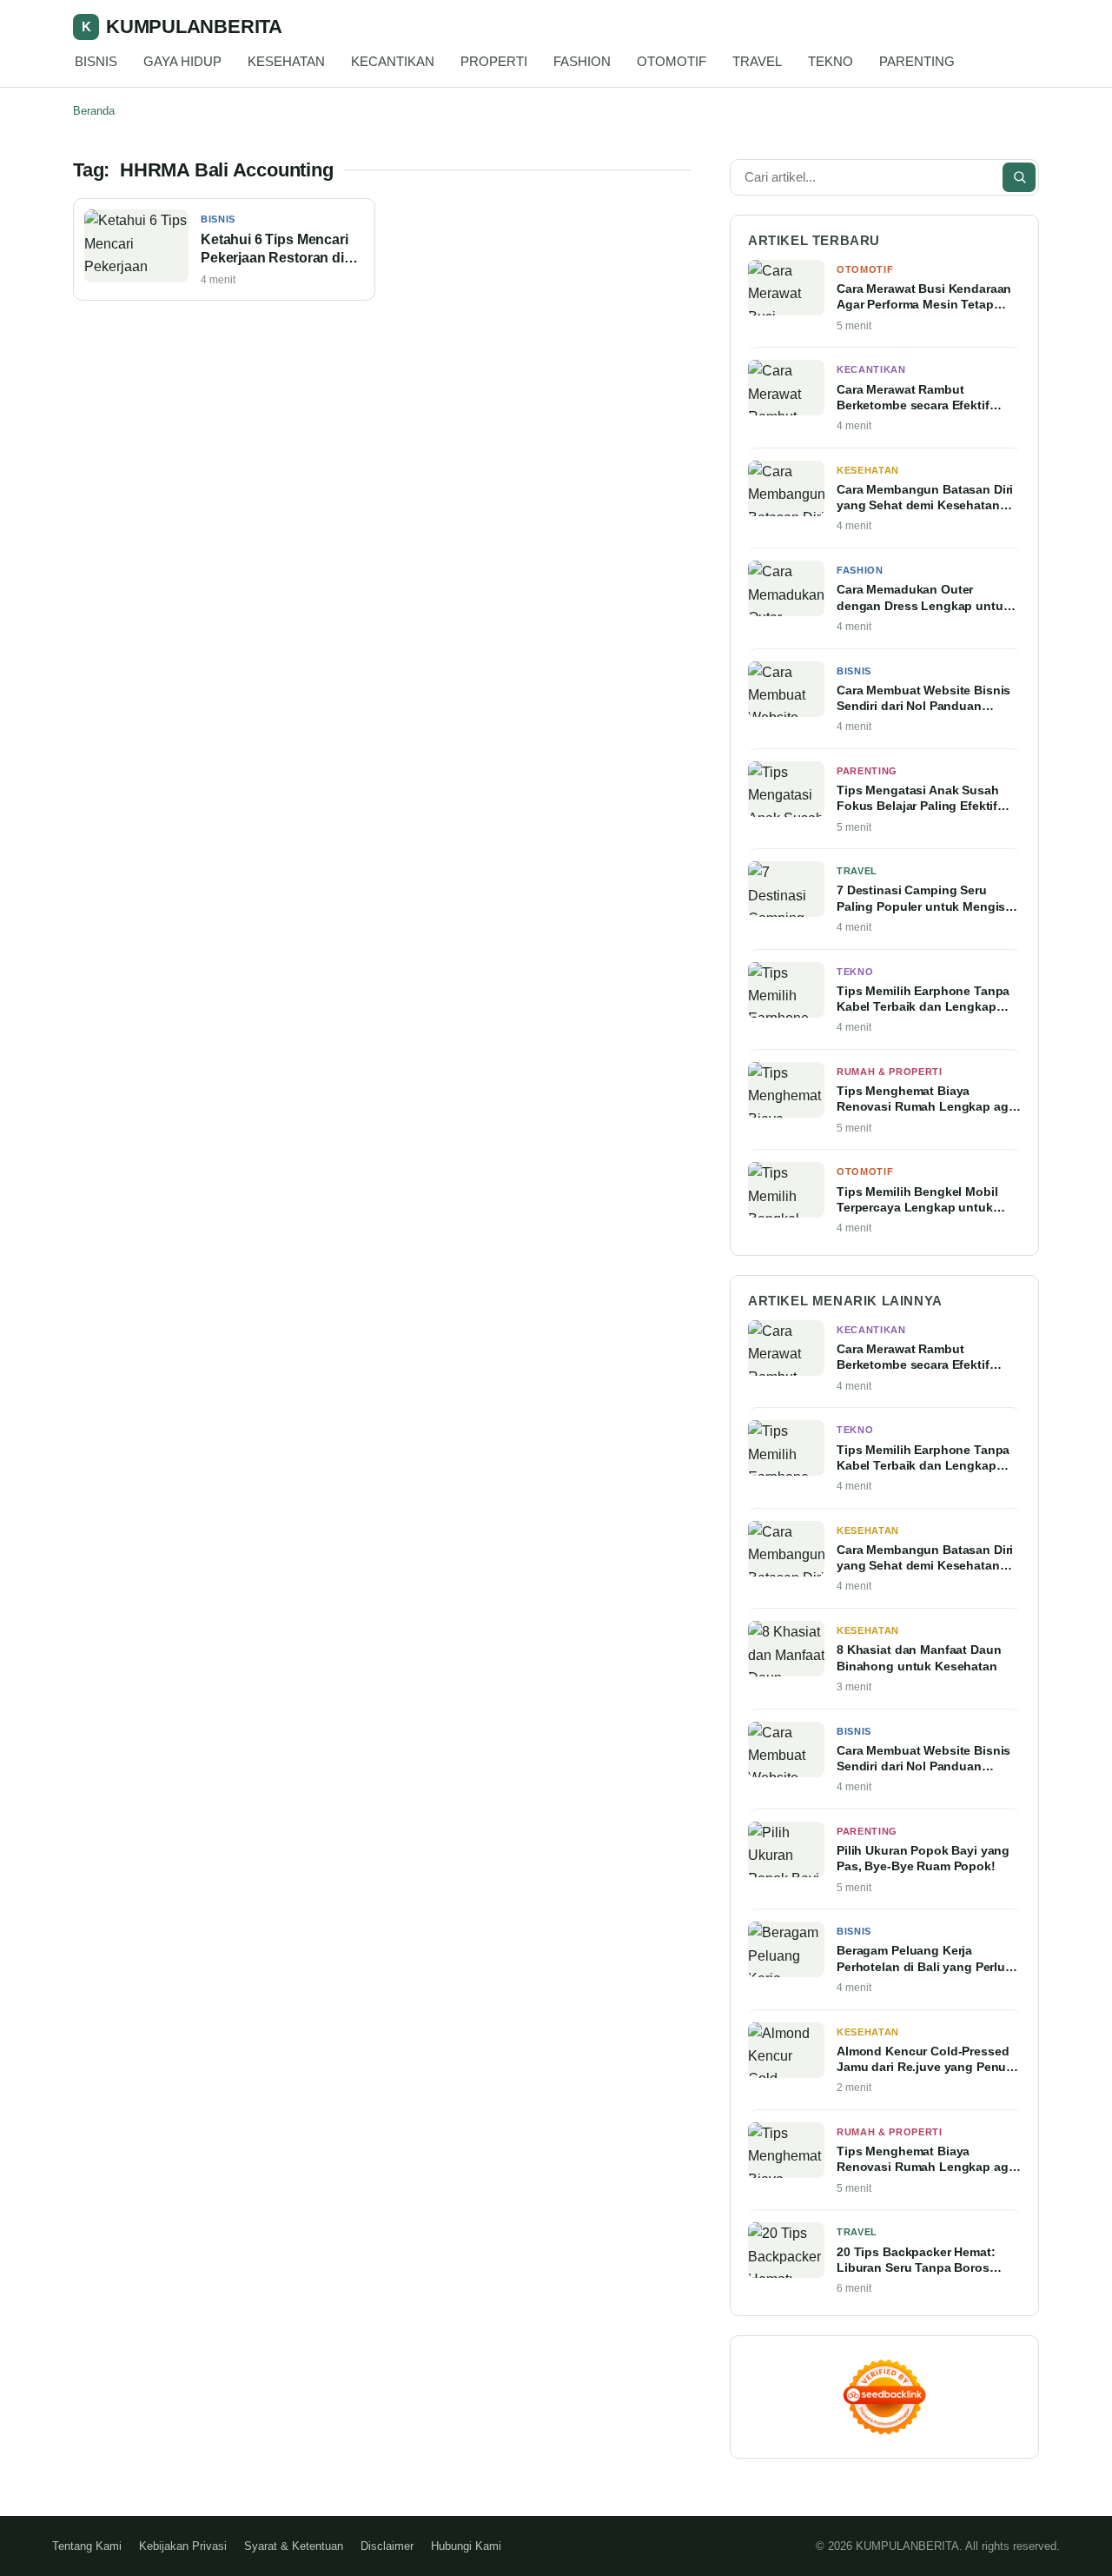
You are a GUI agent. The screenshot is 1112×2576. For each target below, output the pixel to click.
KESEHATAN (286, 62)
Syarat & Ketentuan (294, 2546)
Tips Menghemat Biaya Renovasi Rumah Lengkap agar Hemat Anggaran (928, 1100)
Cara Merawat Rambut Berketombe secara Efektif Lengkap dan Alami (913, 398)
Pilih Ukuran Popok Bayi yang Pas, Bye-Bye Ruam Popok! (923, 1859)
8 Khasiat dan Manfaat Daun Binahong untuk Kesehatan (919, 1658)
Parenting (867, 771)
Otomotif (865, 269)
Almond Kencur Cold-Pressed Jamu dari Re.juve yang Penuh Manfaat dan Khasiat (925, 2060)
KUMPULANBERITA (182, 27)
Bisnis (218, 219)
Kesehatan (868, 470)
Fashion (860, 570)
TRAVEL (757, 62)
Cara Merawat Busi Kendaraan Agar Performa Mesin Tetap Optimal (924, 298)
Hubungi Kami (466, 2546)
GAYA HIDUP (182, 62)
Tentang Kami (87, 2546)
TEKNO (831, 62)
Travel (857, 871)
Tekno (855, 972)
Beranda (94, 111)
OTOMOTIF (672, 62)
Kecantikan (871, 369)
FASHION (582, 62)
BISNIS (96, 62)
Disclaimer (387, 2546)
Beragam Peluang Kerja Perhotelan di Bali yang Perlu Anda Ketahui (921, 1959)
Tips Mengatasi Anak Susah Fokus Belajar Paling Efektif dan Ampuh (918, 799)
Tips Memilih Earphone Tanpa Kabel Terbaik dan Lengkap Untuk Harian (923, 1000)
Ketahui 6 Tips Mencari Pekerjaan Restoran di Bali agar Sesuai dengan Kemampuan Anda (279, 250)
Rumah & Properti (890, 1072)
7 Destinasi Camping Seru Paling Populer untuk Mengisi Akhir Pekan (923, 899)
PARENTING (917, 62)
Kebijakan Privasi (183, 2546)
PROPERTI (494, 62)
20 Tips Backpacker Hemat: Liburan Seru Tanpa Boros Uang (916, 2261)
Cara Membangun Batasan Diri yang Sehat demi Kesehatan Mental (925, 498)
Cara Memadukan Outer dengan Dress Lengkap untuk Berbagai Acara (923, 598)
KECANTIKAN (393, 62)
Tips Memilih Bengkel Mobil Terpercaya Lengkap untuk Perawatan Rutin (917, 1201)
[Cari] (1019, 177)
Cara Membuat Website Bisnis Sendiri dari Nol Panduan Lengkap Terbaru (923, 699)
